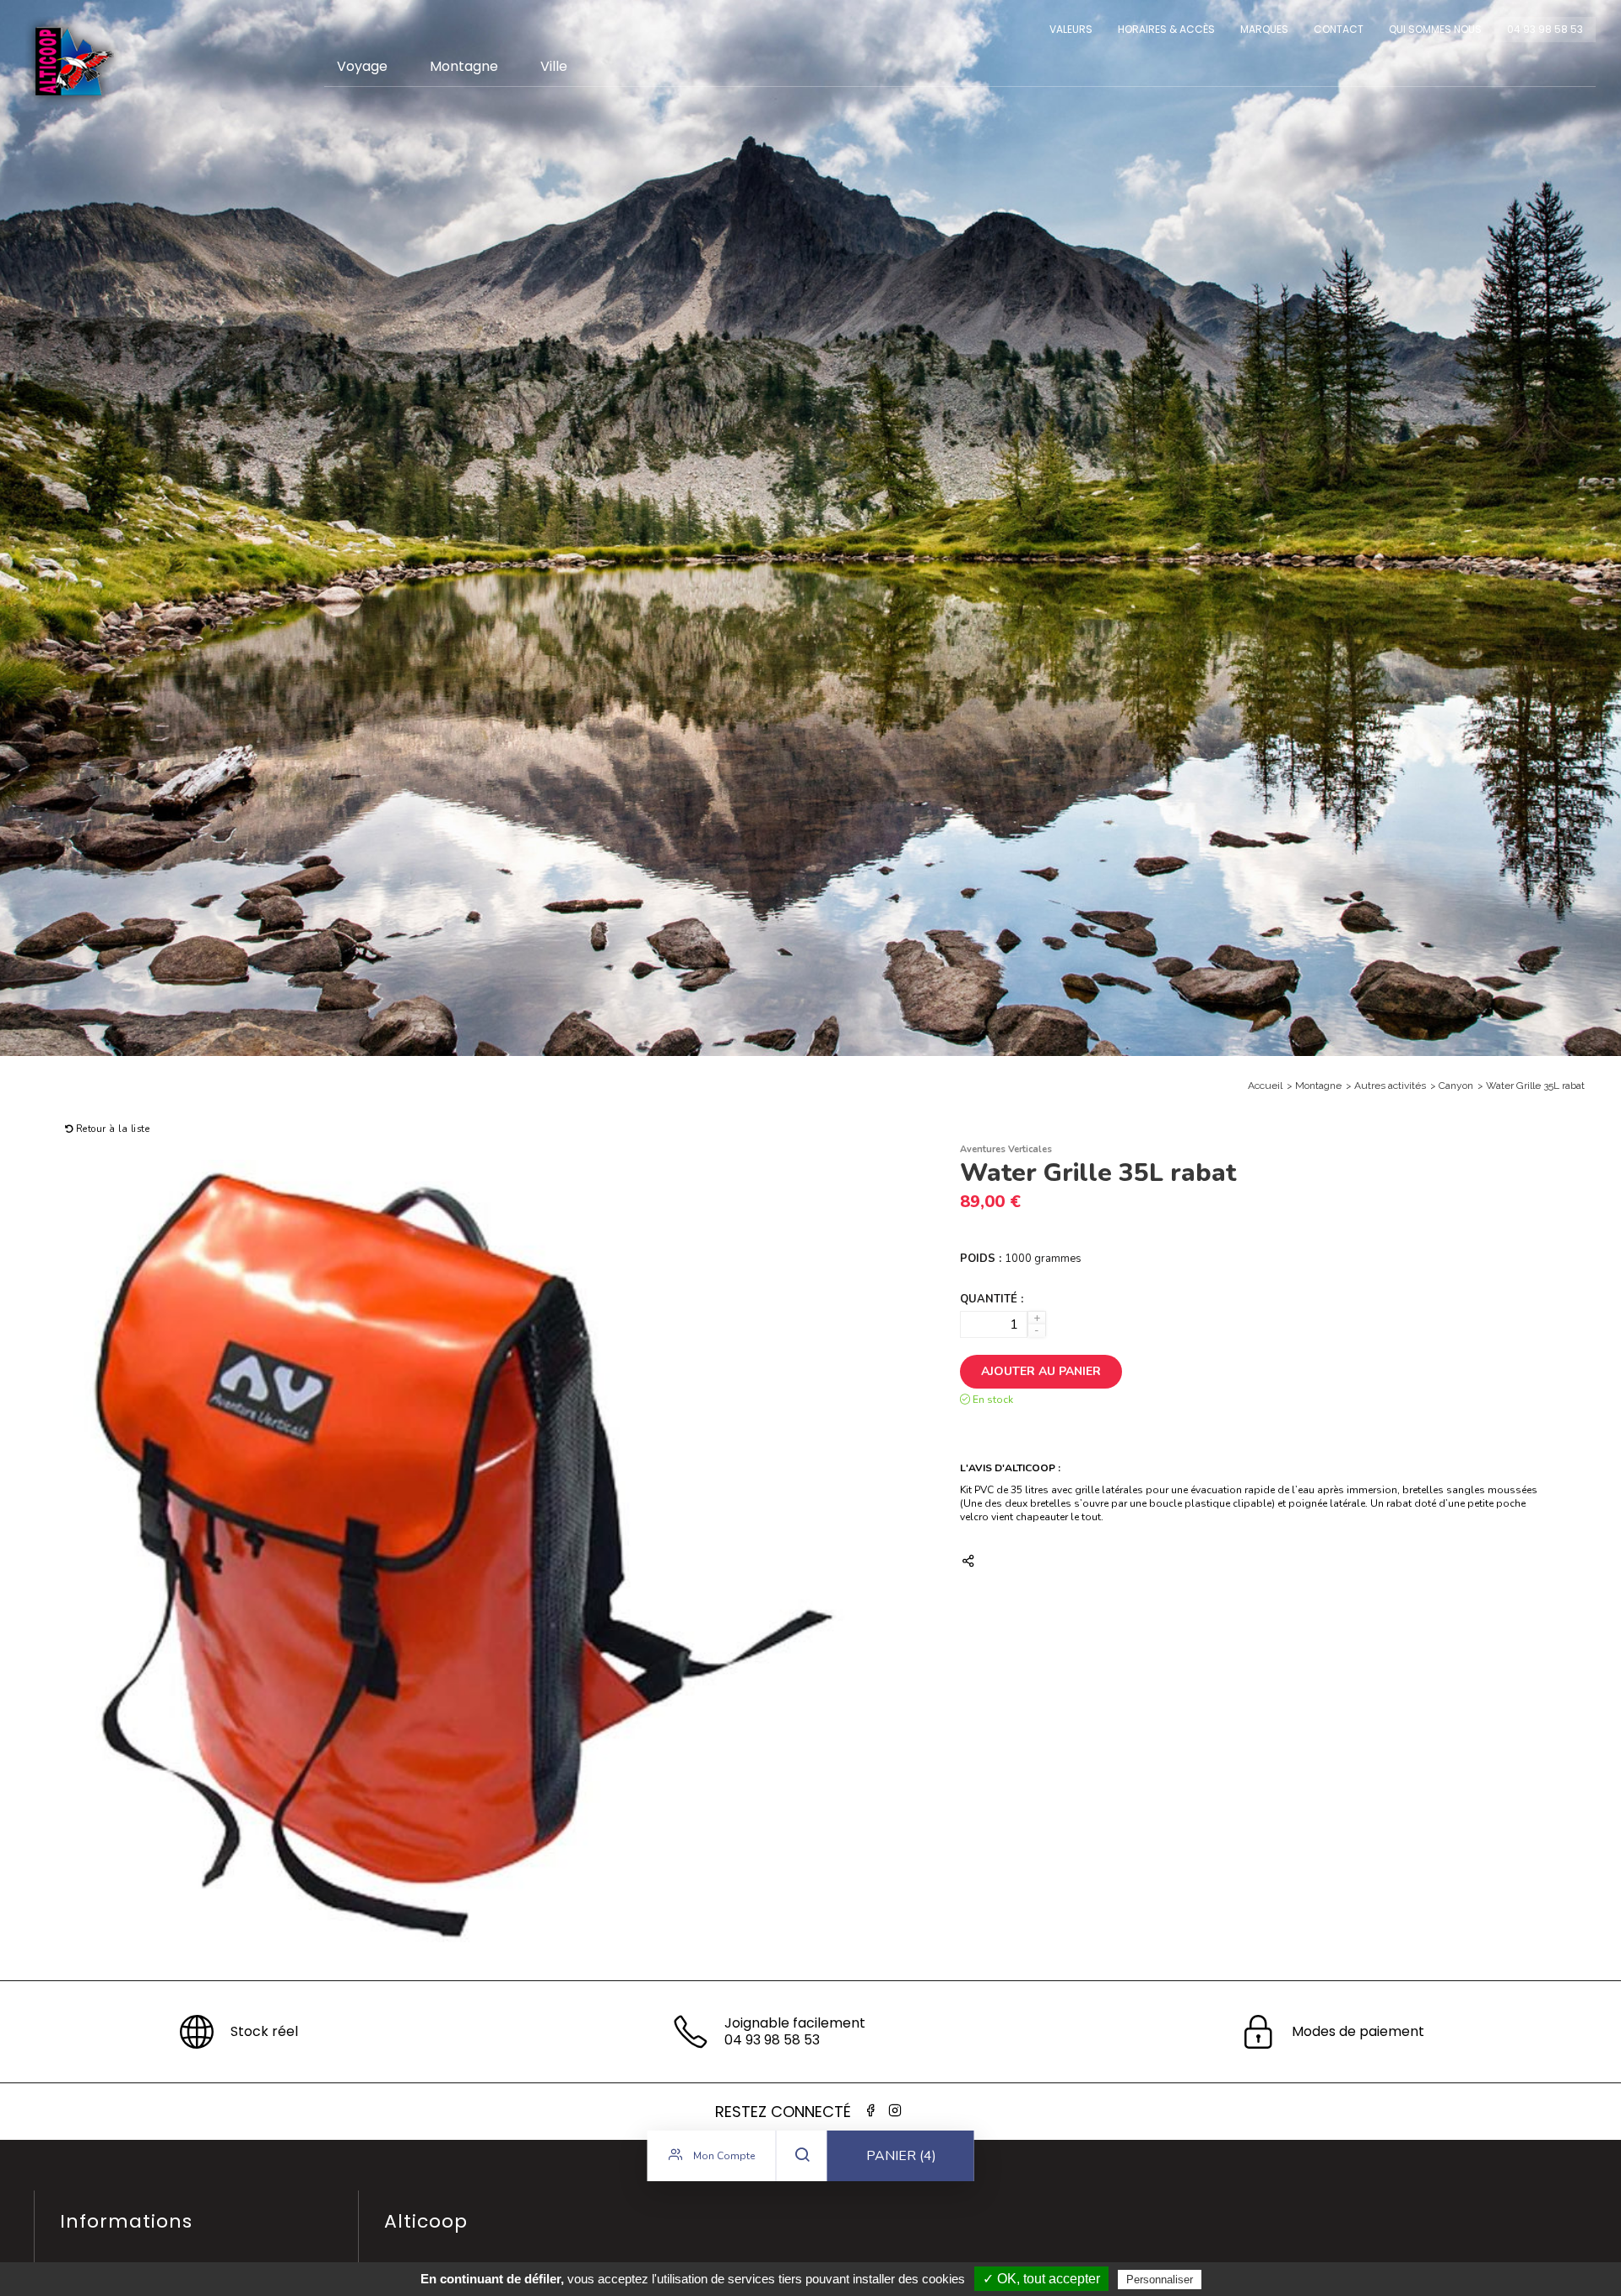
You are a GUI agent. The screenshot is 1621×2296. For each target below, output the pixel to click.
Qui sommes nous (1435, 29)
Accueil (1265, 1086)
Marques (1264, 29)
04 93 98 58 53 (1545, 29)
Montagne (464, 66)
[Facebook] (870, 2111)
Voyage (362, 66)
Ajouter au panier (1041, 1371)
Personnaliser (1160, 2280)
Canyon (1456, 1086)
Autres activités (1390, 1086)
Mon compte (723, 2156)
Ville (554, 66)
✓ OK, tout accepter (1041, 2279)
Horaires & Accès (1166, 29)
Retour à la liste (111, 1129)
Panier (901, 2156)
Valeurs (1071, 29)
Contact (1339, 29)
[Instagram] (895, 2111)
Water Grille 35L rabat (1535, 1086)
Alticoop (73, 61)
